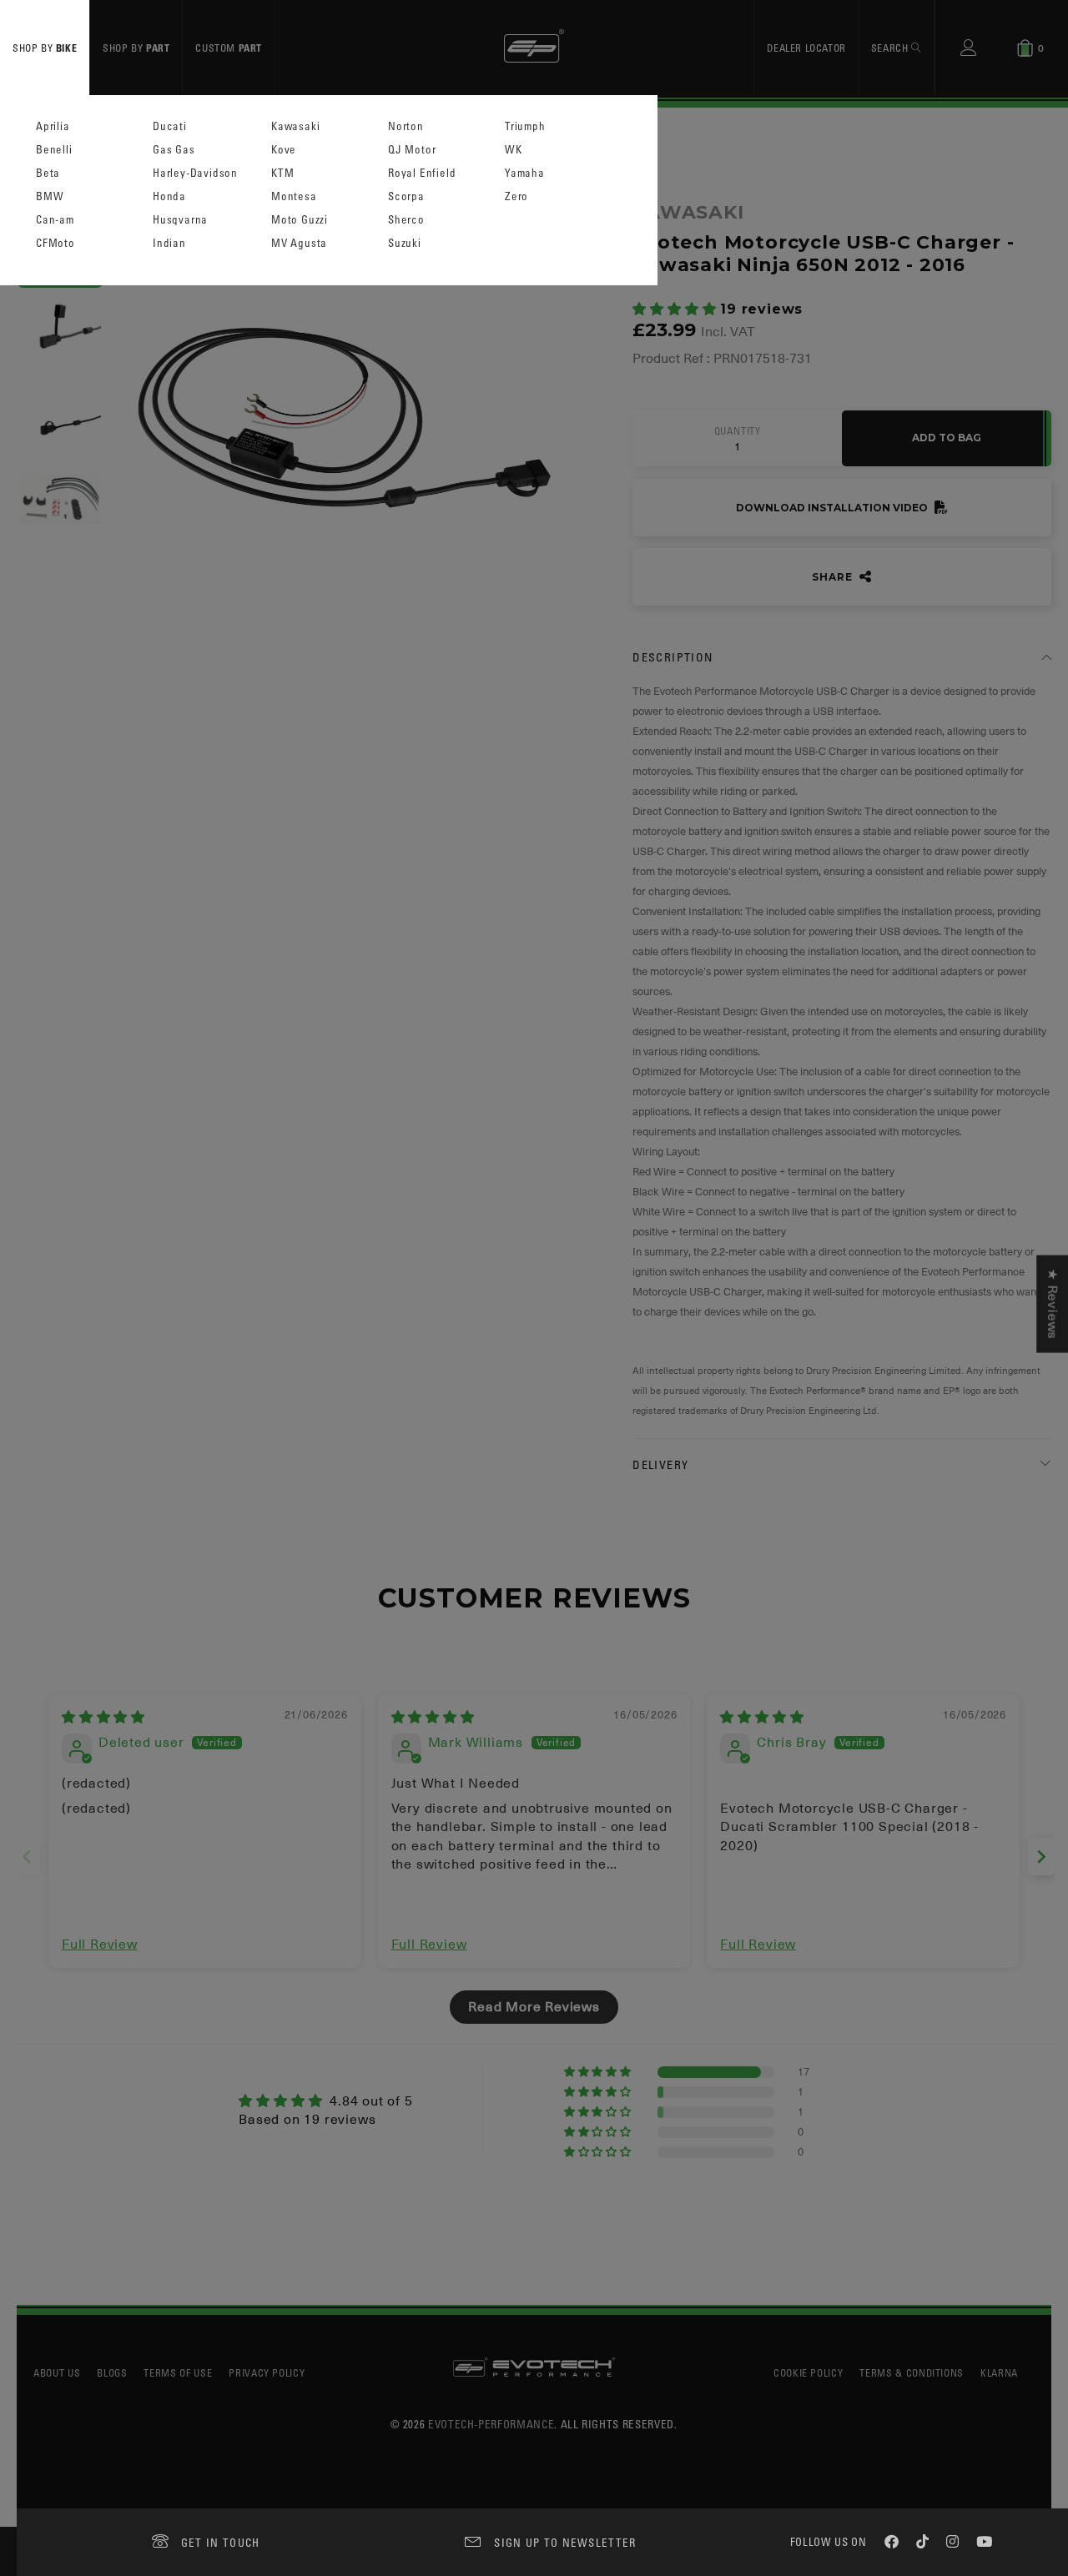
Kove (284, 150)
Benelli (54, 150)
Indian (169, 243)
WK (514, 150)
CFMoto (55, 243)
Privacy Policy (267, 2372)
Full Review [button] (100, 1945)
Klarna (999, 2372)
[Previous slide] (27, 1857)
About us (57, 2372)
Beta (48, 173)
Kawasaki (295, 126)
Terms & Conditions (912, 2372)
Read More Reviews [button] (534, 2007)
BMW (50, 196)
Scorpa (406, 196)
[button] (676, 309)
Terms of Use (178, 2372)
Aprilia (53, 126)
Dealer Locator (806, 48)
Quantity (738, 431)
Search (891, 48)
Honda (169, 196)
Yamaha (525, 173)
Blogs (112, 2372)
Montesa (294, 196)
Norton (406, 126)
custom (229, 48)
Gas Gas (174, 150)
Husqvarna (180, 220)
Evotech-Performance (491, 2424)
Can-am (55, 220)
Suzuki (405, 243)
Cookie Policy (808, 2372)
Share (834, 577)
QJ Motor (412, 150)
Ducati (170, 126)
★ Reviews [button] (1052, 1304)
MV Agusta (299, 243)
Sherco (406, 220)
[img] (103, 1718)
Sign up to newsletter (565, 2542)
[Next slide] (1041, 1857)
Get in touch (221, 2542)
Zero (516, 196)
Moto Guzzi (300, 220)
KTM (282, 173)
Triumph (525, 126)
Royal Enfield (422, 173)
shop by (45, 48)
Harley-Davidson (195, 173)
